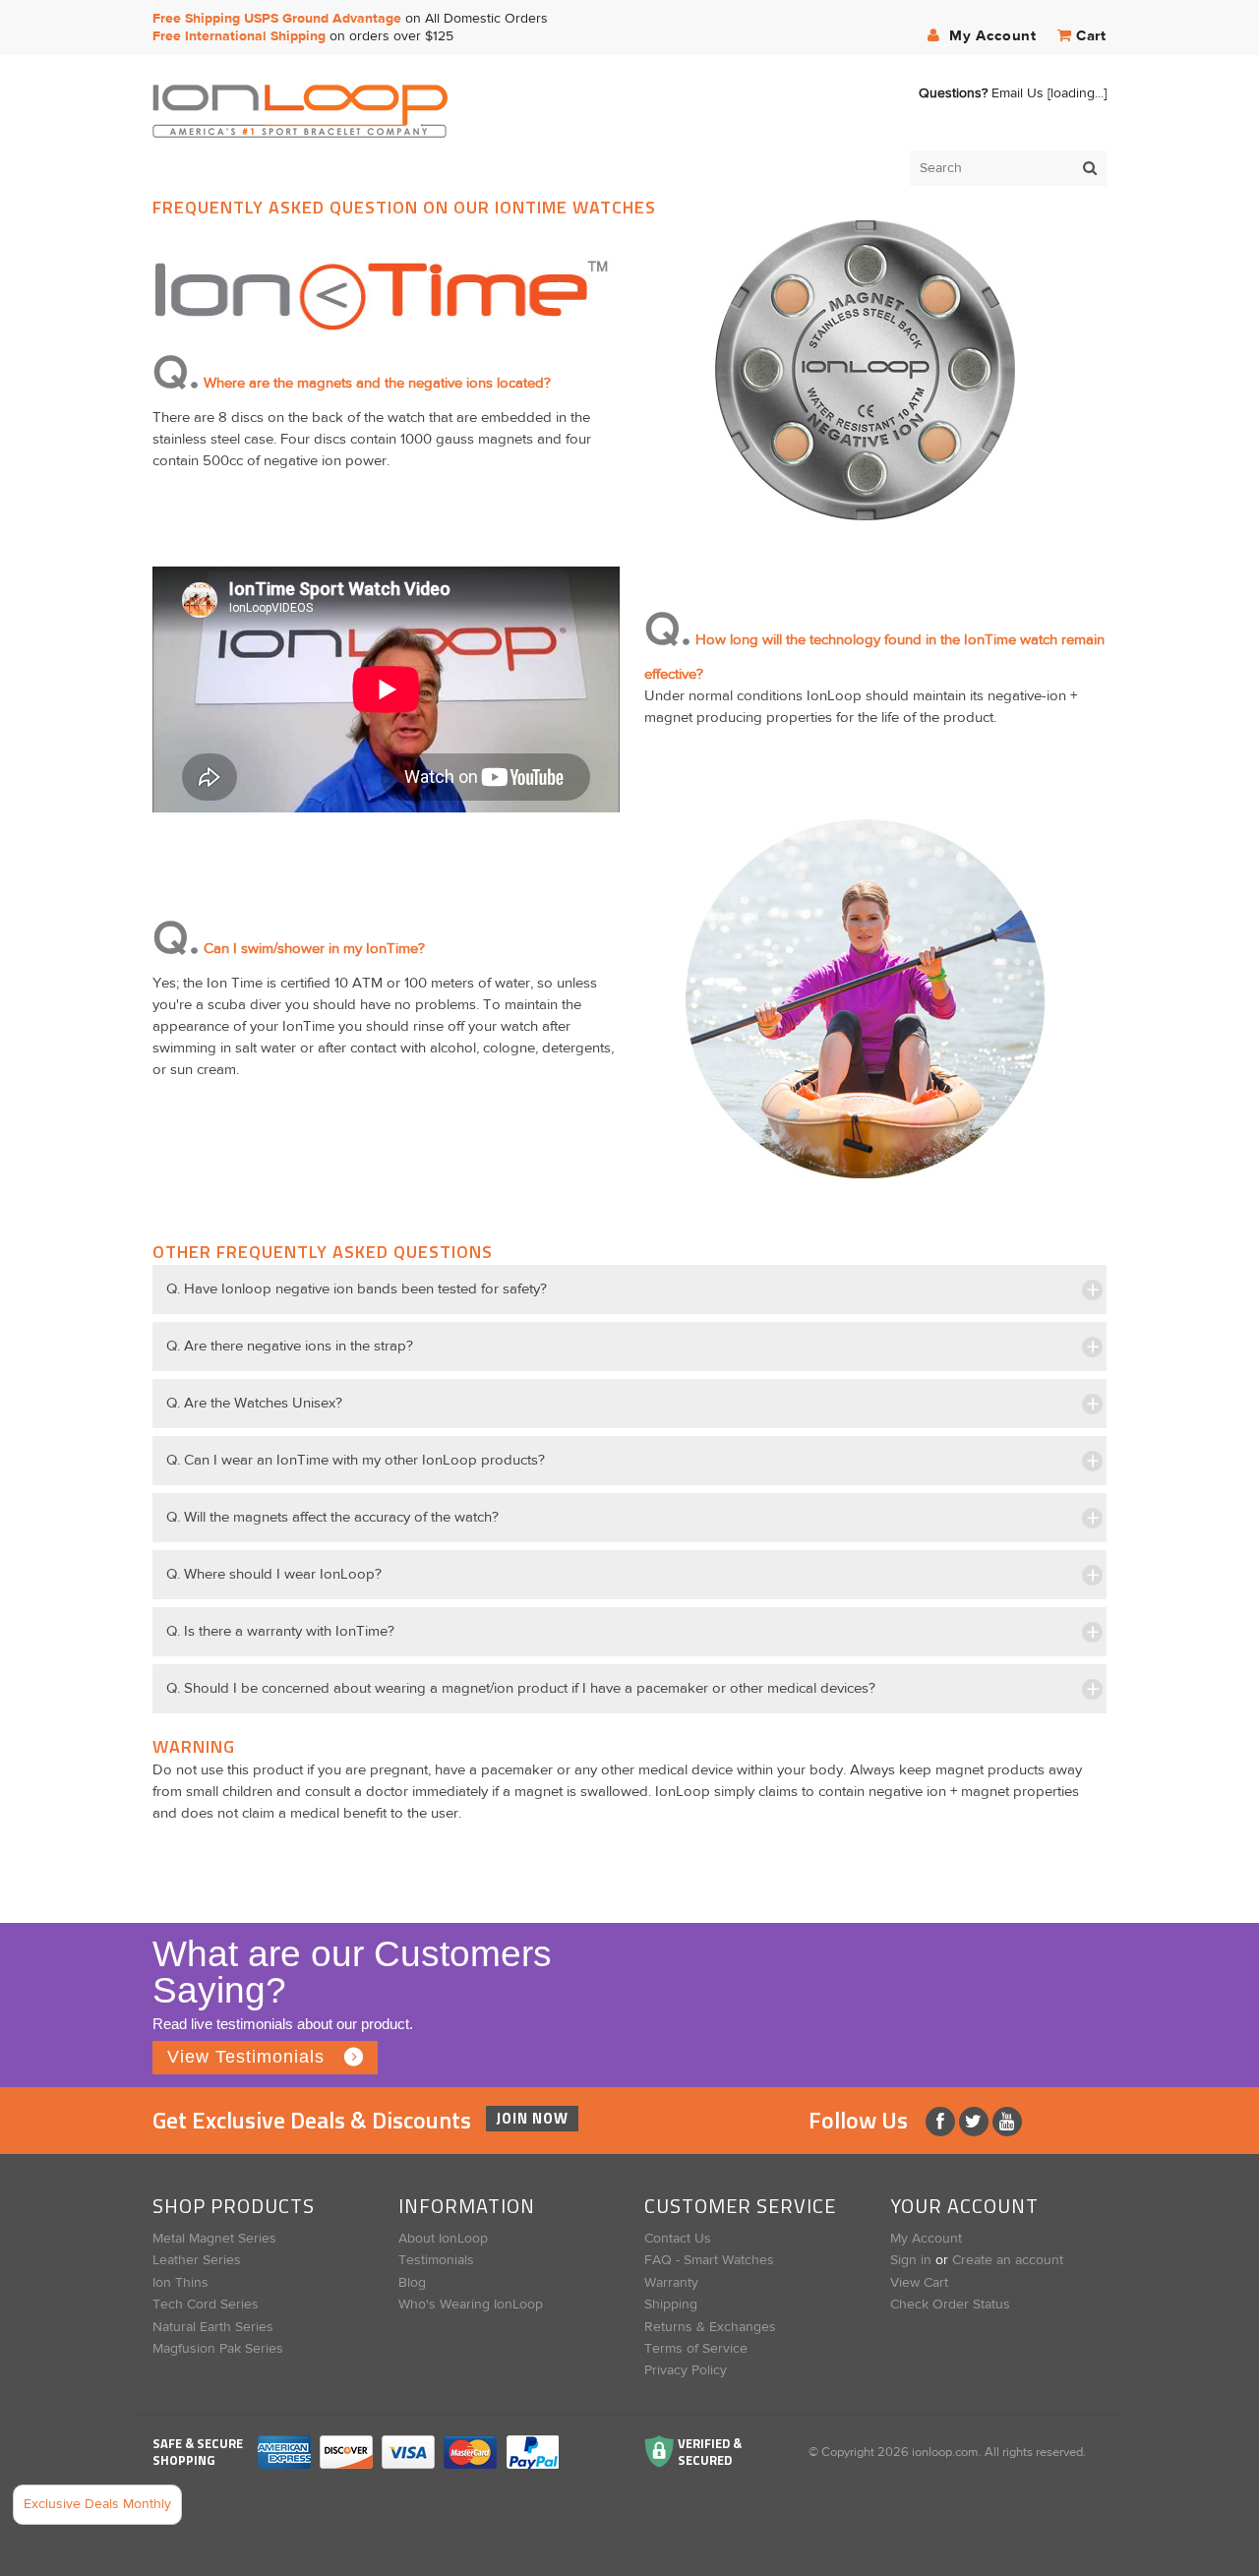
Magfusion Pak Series (218, 2349)
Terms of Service (696, 2349)
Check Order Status (950, 2305)
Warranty (671, 2283)
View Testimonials (246, 2057)
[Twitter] (976, 2122)
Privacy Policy (686, 2370)
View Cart (919, 2283)
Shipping (671, 2305)
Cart (1091, 36)
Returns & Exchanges (710, 2327)
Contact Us (678, 2239)
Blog (412, 2283)
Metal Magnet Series (214, 2239)
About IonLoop (443, 2239)
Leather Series (197, 2260)
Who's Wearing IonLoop (471, 2305)
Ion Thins (180, 2283)
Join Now (532, 2118)
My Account (990, 36)
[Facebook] (942, 2122)
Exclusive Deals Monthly (97, 2504)
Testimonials (436, 2260)
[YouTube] (1007, 2122)
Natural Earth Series (213, 2327)
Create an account (1008, 2260)
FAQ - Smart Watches (709, 2260)
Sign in (911, 2260)
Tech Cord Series (206, 2305)
